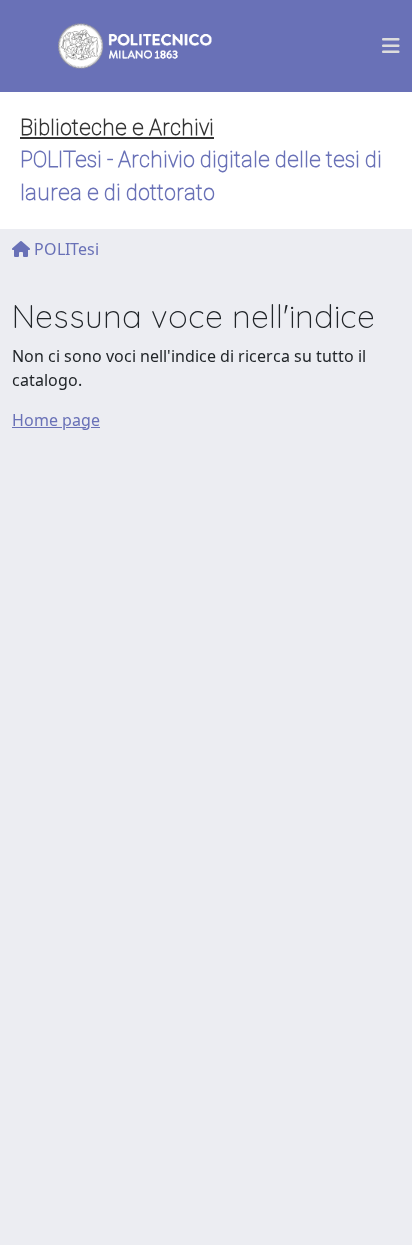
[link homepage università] (122, 46)
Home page (56, 420)
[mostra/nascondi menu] (391, 46)
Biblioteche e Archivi (117, 127)
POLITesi (64, 249)
